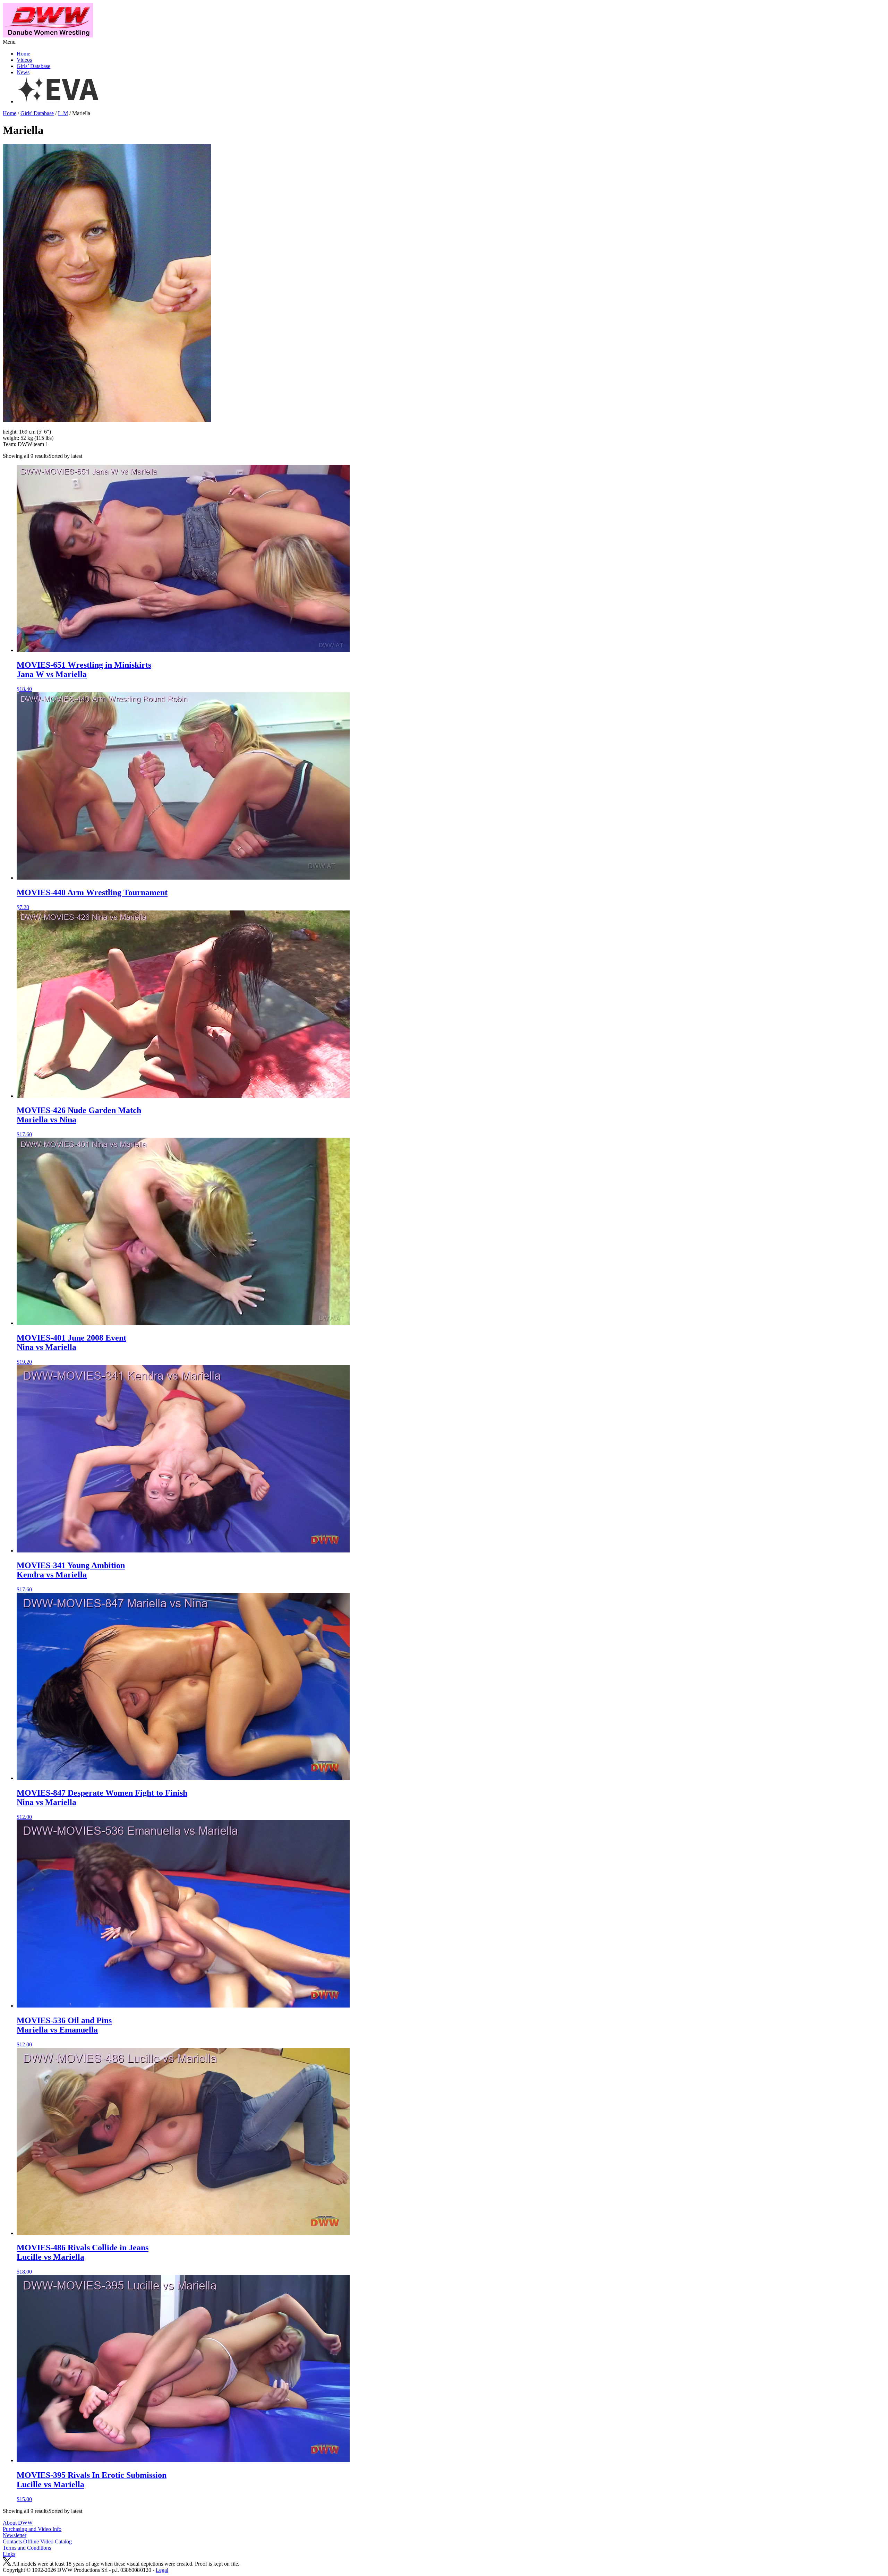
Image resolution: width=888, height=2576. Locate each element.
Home (23, 54)
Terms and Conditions (27, 2548)
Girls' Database (37, 113)
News (23, 72)
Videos (24, 60)
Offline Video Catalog (48, 2541)
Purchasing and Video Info (32, 2529)
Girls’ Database (33, 66)
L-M (63, 113)
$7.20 (92, 899)
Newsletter (15, 2535)
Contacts (12, 2541)
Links (9, 2554)
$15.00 (92, 2486)
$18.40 (84, 676)
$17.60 (79, 1122)
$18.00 (83, 2259)
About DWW (18, 2523)
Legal (162, 2570)
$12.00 (102, 1804)
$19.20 (71, 1349)
